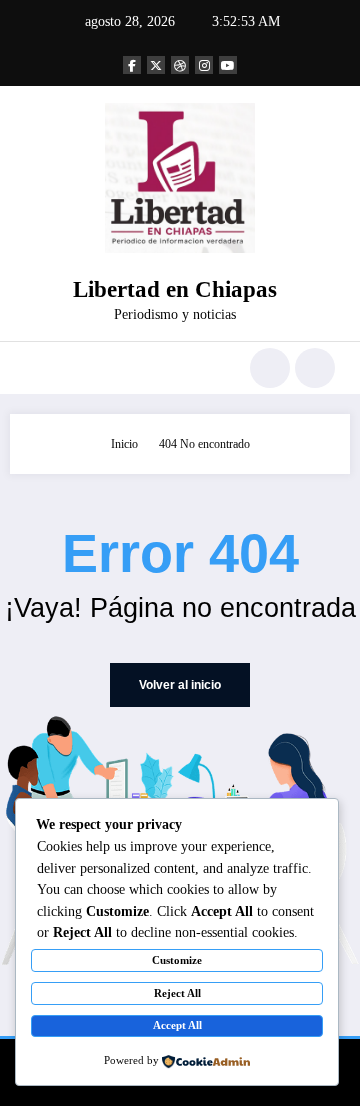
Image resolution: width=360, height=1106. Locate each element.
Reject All (177, 993)
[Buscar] (270, 368)
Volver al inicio (180, 685)
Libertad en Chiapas (175, 289)
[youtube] (228, 65)
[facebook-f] (132, 65)
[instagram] (204, 65)
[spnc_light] (315, 368)
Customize (177, 960)
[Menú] (34, 368)
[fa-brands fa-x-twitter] (156, 65)
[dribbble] (180, 65)
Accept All (177, 1025)
